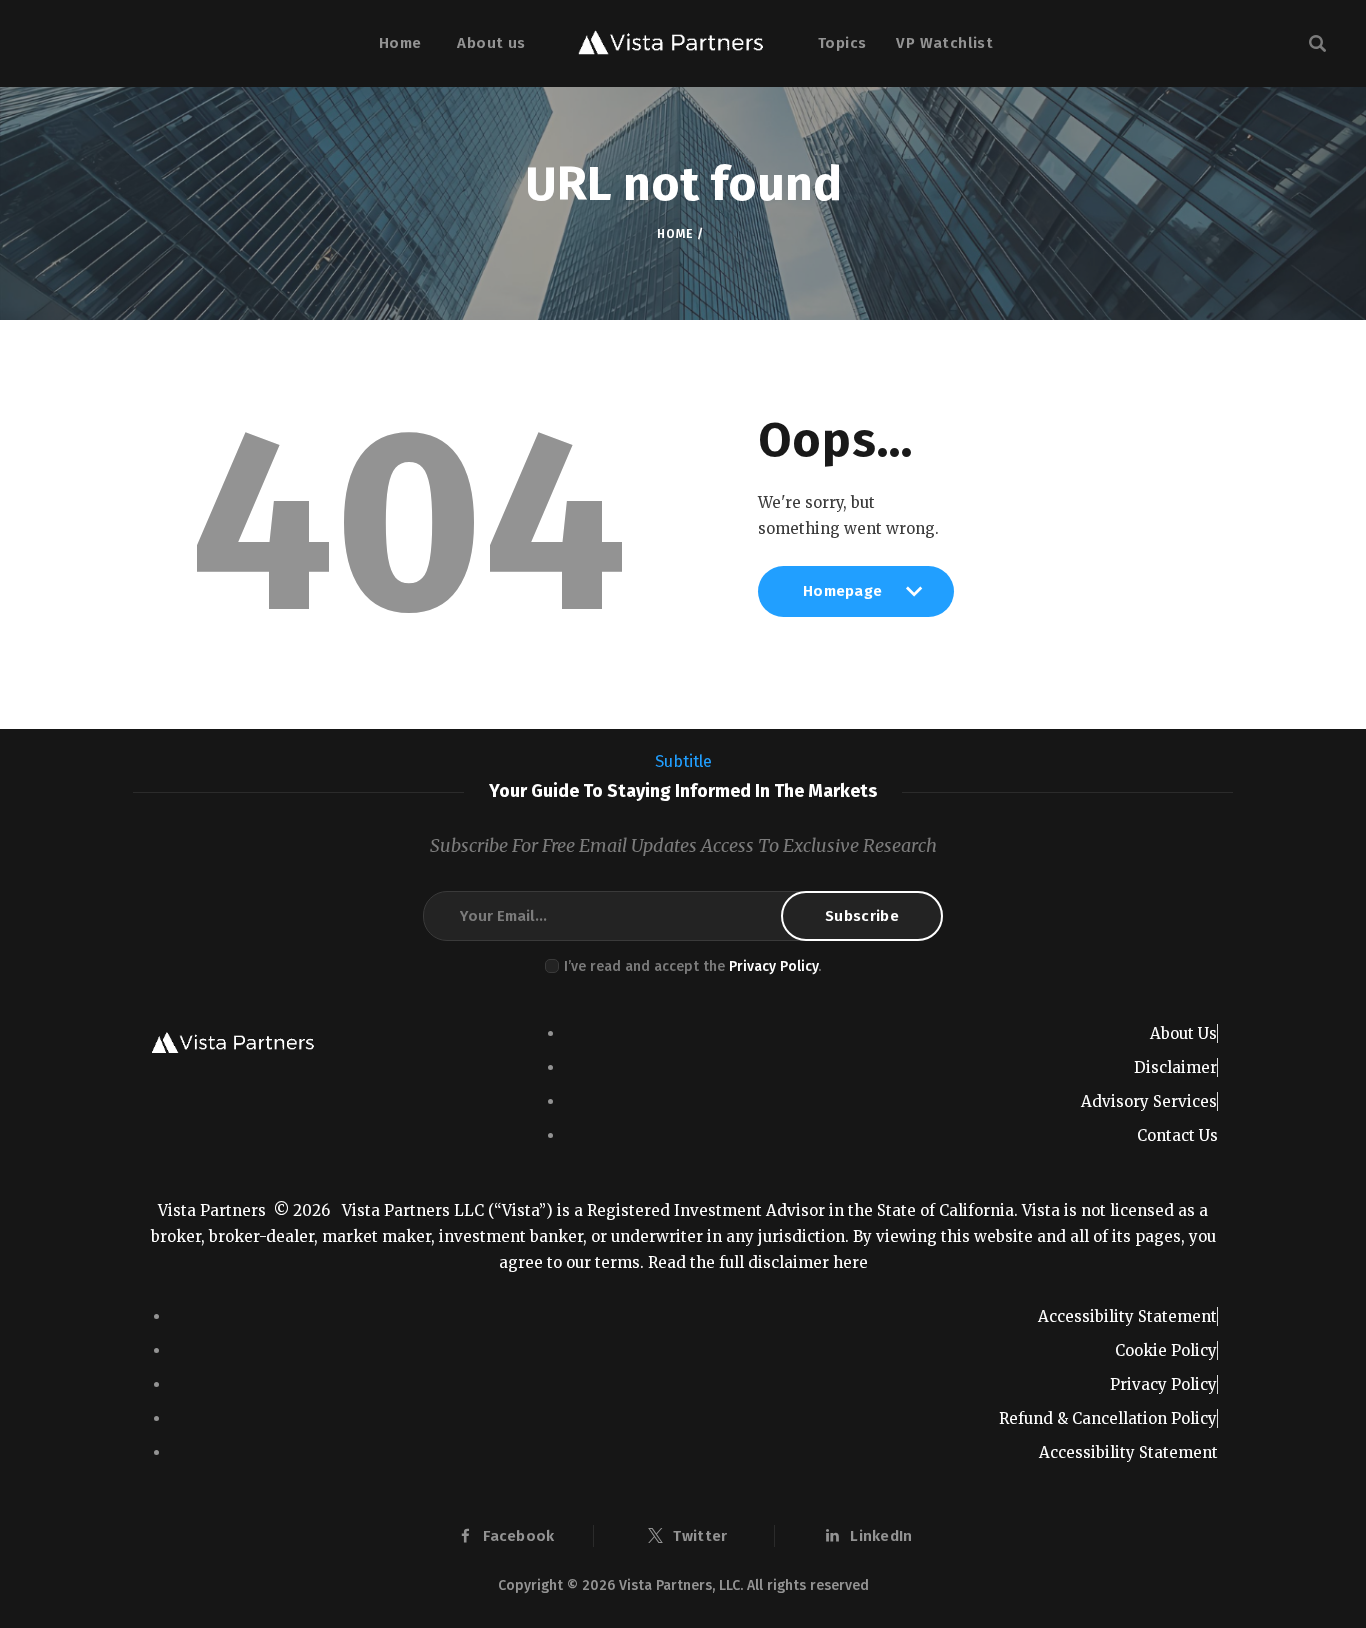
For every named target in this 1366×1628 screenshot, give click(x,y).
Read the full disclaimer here (758, 1262)
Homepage (842, 599)
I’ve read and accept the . (692, 966)
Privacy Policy (773, 966)
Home (674, 234)
